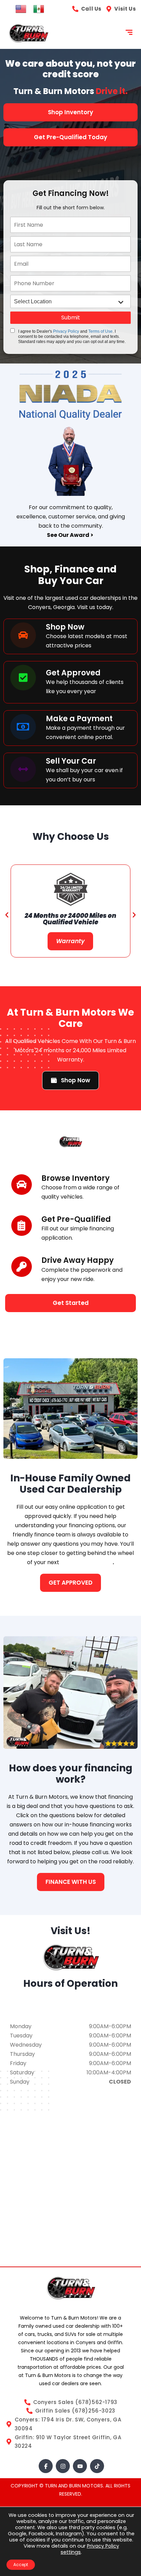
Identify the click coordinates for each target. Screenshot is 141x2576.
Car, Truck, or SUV (87, 1562)
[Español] (39, 9)
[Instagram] (63, 2466)
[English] (21, 9)
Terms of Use (100, 331)
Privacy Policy (66, 331)
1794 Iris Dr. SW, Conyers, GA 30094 (70, 2001)
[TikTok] (97, 2466)
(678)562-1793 (71, 2010)
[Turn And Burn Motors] (28, 33)
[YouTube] (80, 2466)
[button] (7, 915)
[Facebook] (46, 2466)
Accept (21, 2565)
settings (71, 2552)
